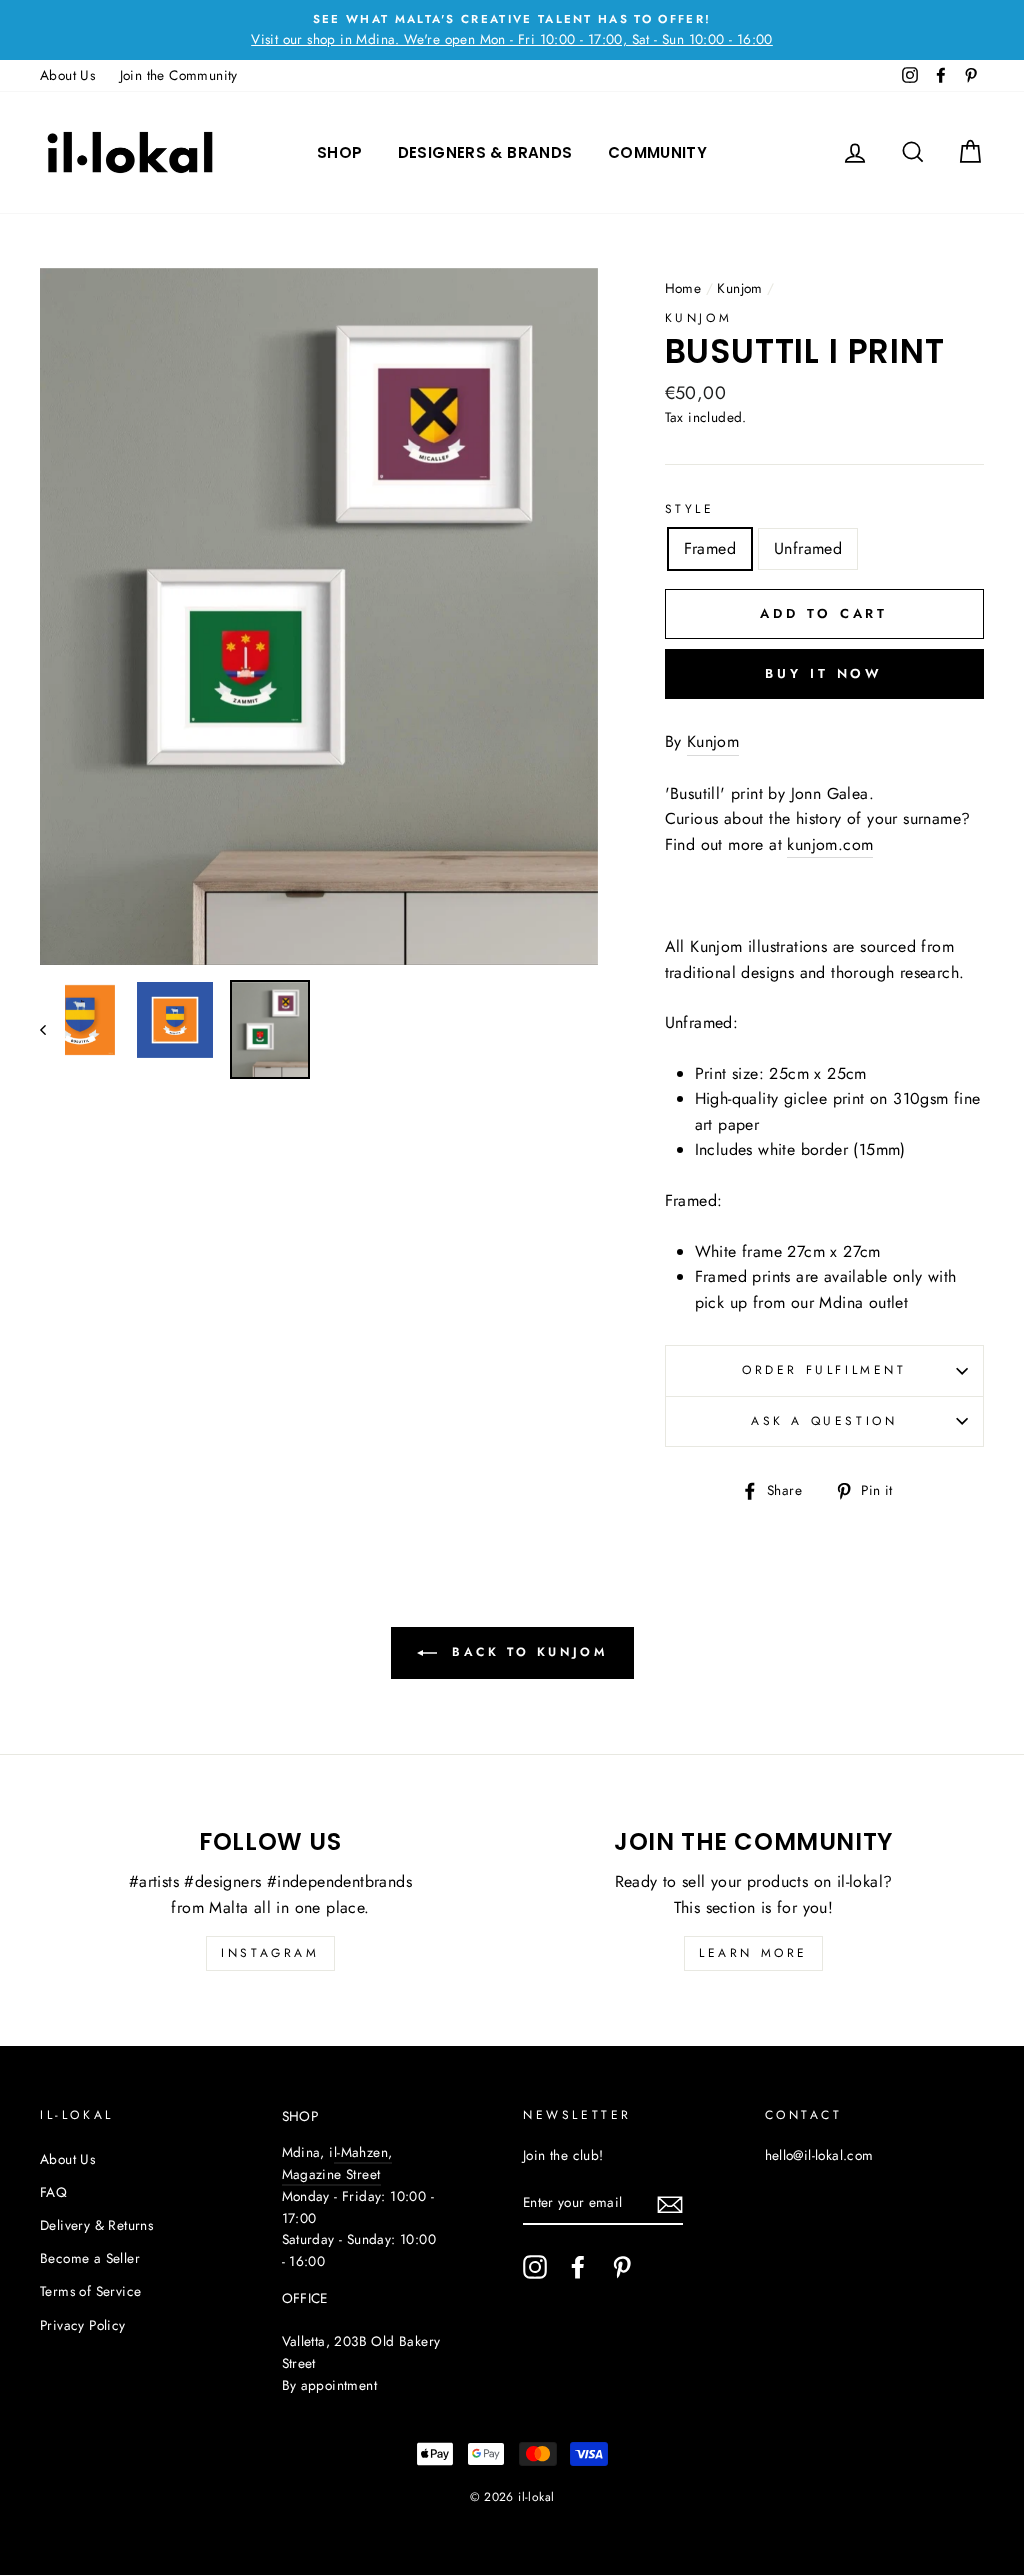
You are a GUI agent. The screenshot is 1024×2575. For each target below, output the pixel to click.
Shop (340, 152)
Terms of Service (90, 2291)
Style (690, 509)
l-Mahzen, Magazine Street (337, 2163)
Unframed (808, 548)
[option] (512, 30)
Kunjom (739, 288)
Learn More (753, 1953)
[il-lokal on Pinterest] (622, 2267)
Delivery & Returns (96, 2225)
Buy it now (824, 673)
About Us (67, 75)
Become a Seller (90, 2258)
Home (683, 288)
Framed (710, 548)
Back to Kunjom (526, 1652)
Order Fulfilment (824, 1370)
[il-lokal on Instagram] (535, 2267)
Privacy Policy (83, 2325)
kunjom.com (830, 844)
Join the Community (179, 75)
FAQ (53, 2192)
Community (657, 152)
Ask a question (824, 1421)
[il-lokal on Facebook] (578, 2267)
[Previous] (52, 1029)
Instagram (270, 1953)
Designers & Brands (485, 152)
